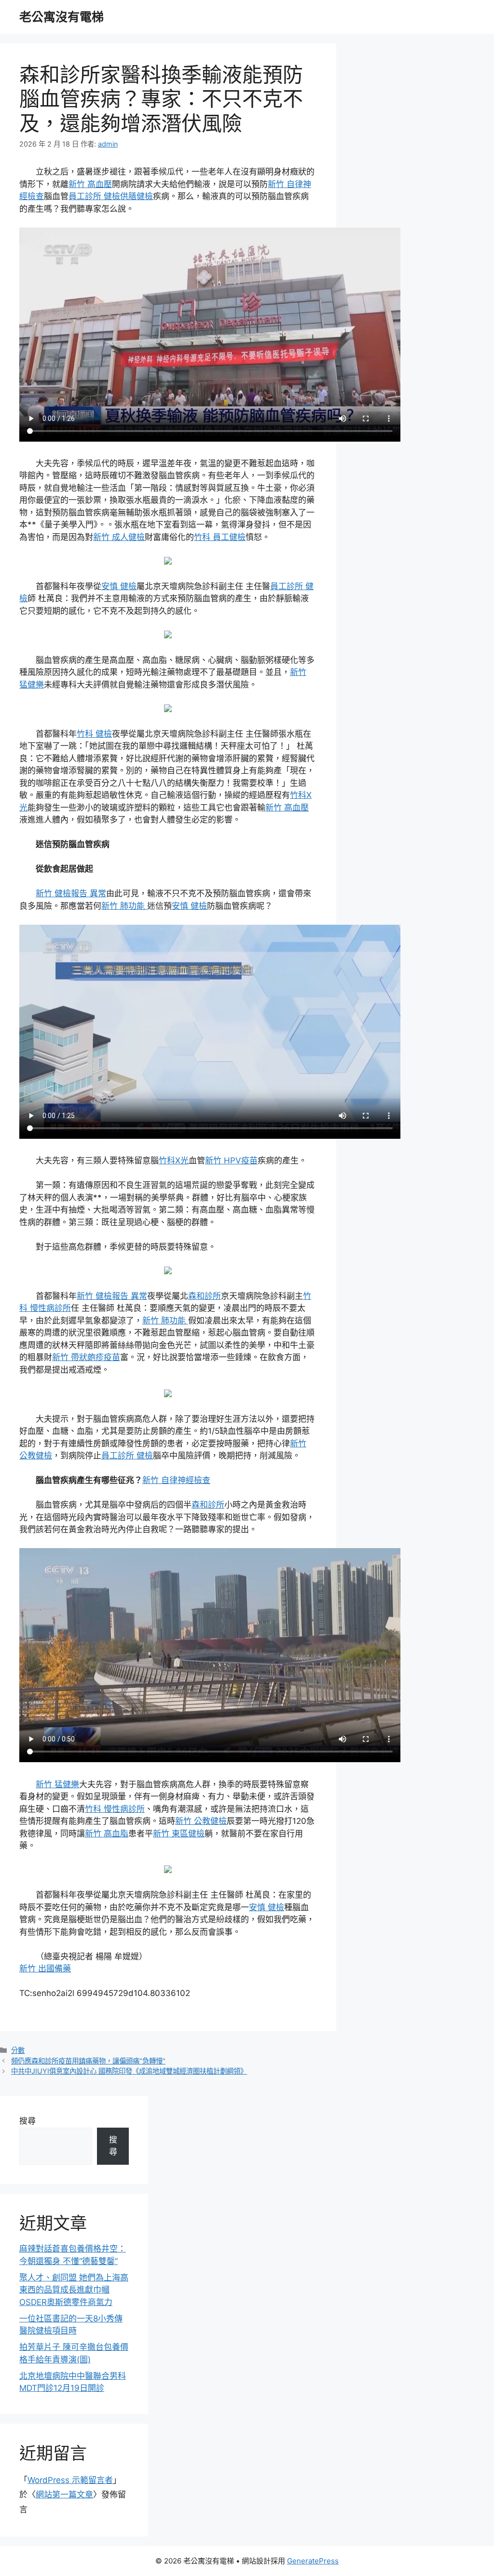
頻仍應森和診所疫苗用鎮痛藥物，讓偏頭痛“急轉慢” (88, 2061)
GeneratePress (313, 2561)
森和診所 (205, 1296)
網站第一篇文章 (64, 2495)
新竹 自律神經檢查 (176, 1480)
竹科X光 (174, 1160)
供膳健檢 (137, 196)
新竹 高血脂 (107, 1834)
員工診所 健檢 (94, 196)
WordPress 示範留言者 (70, 2480)
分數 (18, 2050)
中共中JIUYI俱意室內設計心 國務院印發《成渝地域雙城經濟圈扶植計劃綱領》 (129, 2071)
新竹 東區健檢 (179, 1834)
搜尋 (27, 2121)
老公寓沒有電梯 (62, 17)
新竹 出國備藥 (45, 1969)
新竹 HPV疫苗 (231, 1160)
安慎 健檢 (119, 586)
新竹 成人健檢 (119, 537)
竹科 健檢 (94, 734)
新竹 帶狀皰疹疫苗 (86, 1357)
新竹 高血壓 (90, 184)
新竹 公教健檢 (201, 1821)
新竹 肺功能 (124, 906)
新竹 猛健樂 (57, 1784)
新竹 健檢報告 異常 (71, 893)
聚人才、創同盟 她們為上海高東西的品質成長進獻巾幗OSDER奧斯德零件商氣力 (74, 2290)
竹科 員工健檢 (220, 537)
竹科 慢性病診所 (115, 1809)
